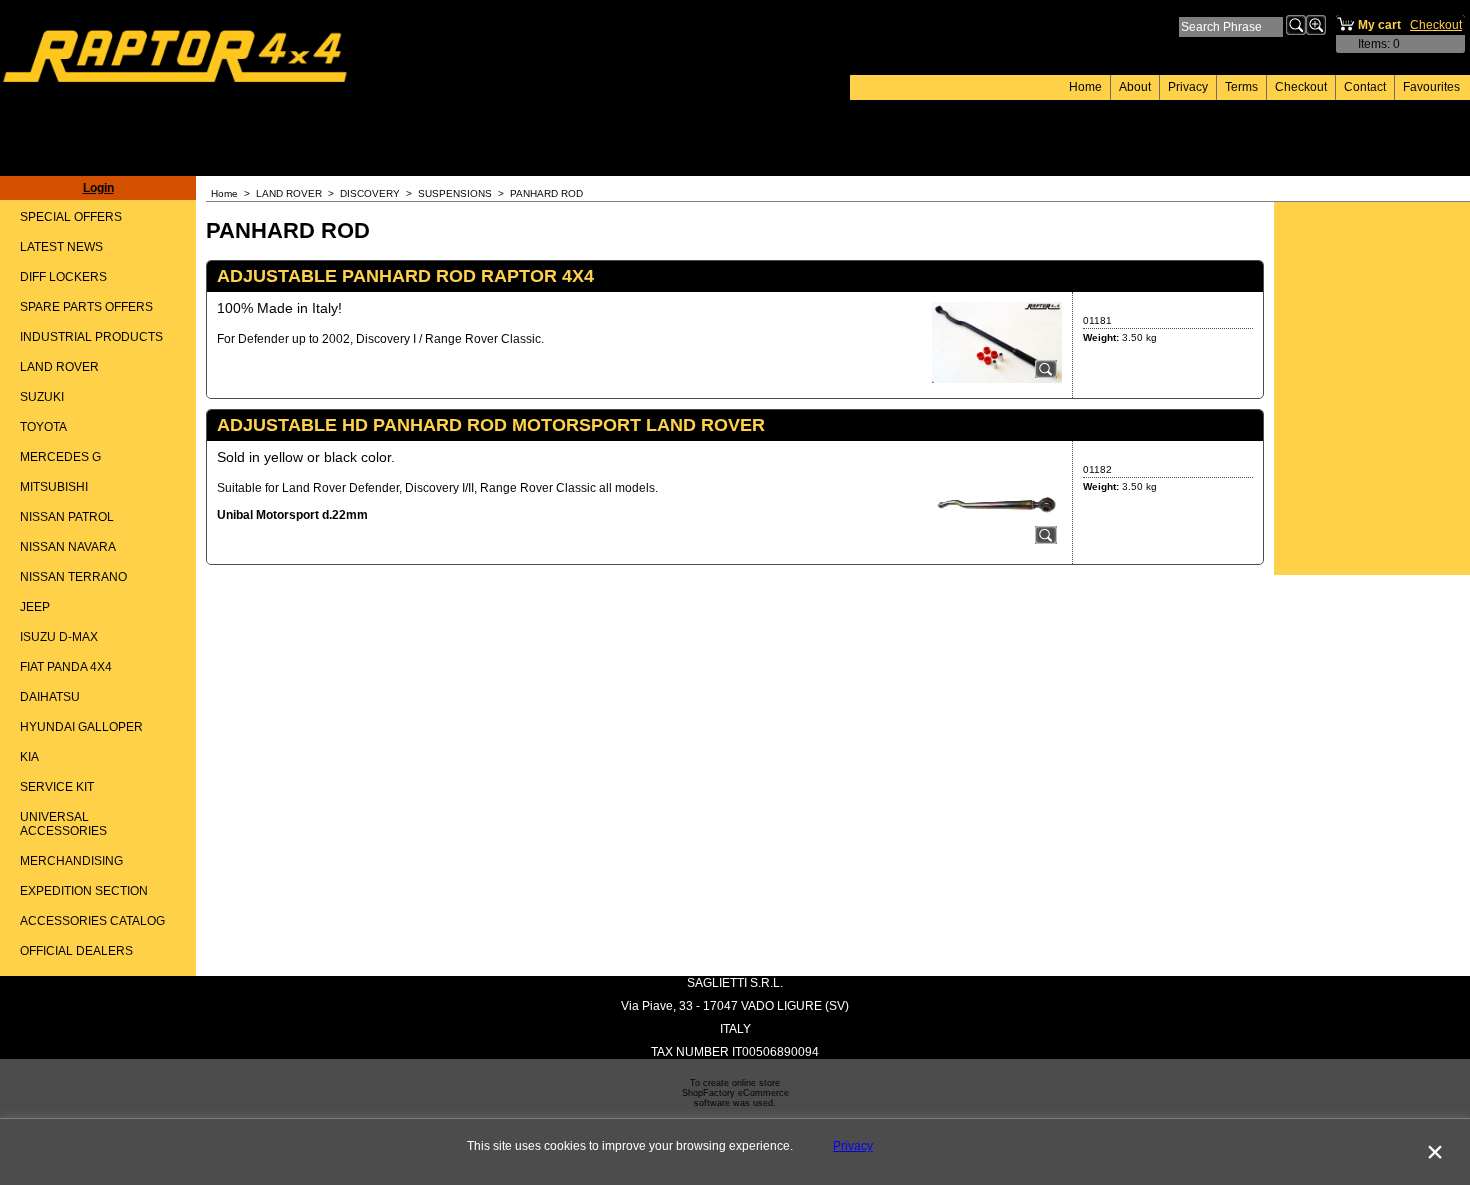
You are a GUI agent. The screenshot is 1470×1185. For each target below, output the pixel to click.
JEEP (35, 607)
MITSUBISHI (54, 487)
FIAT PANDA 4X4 (66, 667)
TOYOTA (43, 427)
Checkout (1301, 87)
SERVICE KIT (57, 787)
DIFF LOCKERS (63, 277)
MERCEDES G (60, 457)
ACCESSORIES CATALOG (92, 921)
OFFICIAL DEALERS (76, 951)
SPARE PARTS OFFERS (86, 307)
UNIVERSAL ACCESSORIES (63, 824)
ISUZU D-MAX (59, 637)
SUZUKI (42, 397)
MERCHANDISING (71, 861)
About (1135, 87)
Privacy (1188, 87)
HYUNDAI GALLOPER (81, 727)
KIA (29, 757)
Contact (1365, 87)
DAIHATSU (50, 697)
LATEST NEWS (61, 247)
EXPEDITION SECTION (84, 891)
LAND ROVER (59, 367)
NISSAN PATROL (67, 517)
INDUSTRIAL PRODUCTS (91, 337)
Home (1085, 87)
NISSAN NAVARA (68, 547)
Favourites (1431, 87)
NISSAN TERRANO (73, 577)
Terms (1241, 87)
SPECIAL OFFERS (71, 217)
